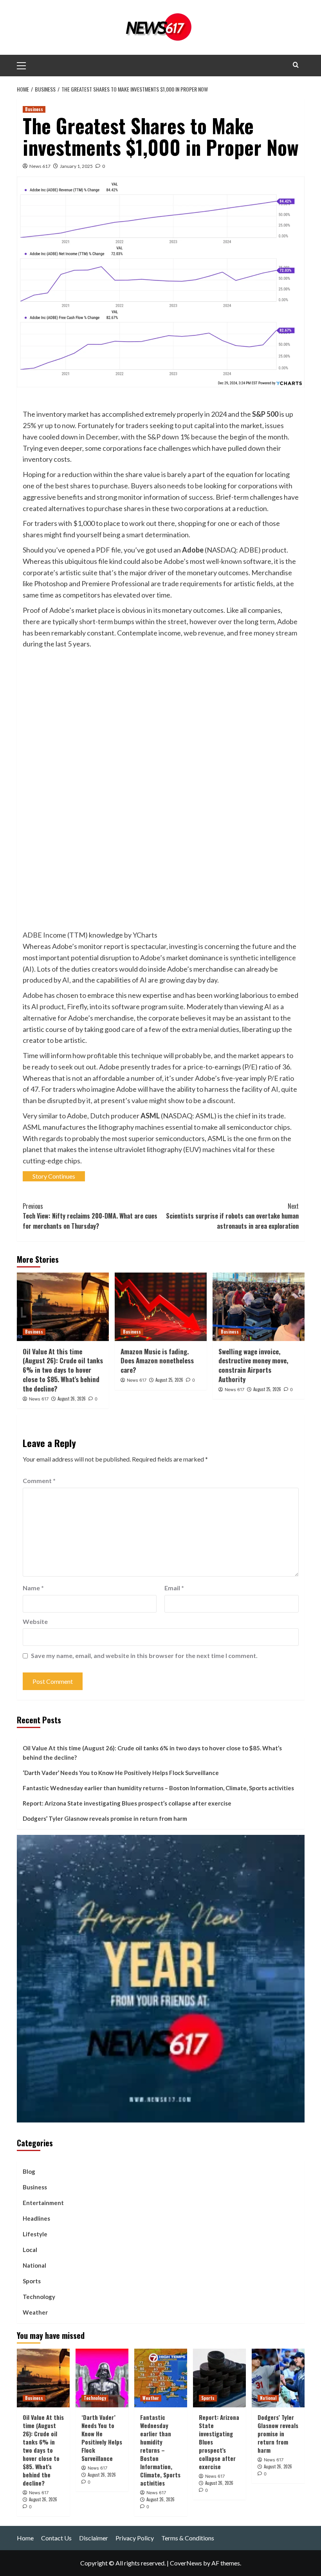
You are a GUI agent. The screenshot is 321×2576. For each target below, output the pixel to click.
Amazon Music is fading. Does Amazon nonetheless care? (157, 1361)
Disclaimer (94, 2538)
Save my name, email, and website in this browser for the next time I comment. (144, 1655)
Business (34, 109)
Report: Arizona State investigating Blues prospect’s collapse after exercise (127, 1803)
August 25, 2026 (169, 1380)
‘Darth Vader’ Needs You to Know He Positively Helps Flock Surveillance (121, 1773)
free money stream (268, 633)
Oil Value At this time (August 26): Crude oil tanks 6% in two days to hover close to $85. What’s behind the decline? (63, 1370)
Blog (29, 2171)
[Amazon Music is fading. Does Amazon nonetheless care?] (161, 1307)
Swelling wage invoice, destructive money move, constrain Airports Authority (253, 1365)
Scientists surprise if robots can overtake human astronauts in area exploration (232, 1216)
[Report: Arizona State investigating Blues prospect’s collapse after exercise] (219, 2378)
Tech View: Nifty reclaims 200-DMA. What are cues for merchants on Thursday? (90, 1216)
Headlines (36, 2218)
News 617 (40, 166)
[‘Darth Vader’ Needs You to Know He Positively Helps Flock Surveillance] (102, 2378)
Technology (39, 2297)
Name (33, 1588)
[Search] (296, 65)
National (34, 2265)
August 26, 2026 (72, 1399)
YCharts (145, 935)
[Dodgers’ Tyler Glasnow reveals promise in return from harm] (278, 2378)
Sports (32, 2281)
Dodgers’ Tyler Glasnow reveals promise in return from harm (105, 1818)
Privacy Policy (135, 2538)
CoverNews (186, 2563)
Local (30, 2250)
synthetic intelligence (263, 958)
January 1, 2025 (76, 166)
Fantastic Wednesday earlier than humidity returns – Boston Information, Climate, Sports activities (158, 1788)
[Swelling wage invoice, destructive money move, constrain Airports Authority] (259, 1307)
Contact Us (56, 2538)
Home (25, 2538)
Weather (35, 2312)
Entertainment (43, 2203)
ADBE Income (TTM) (55, 935)
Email (174, 1588)
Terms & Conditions (188, 2538)
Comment (39, 1481)
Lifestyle (35, 2234)
